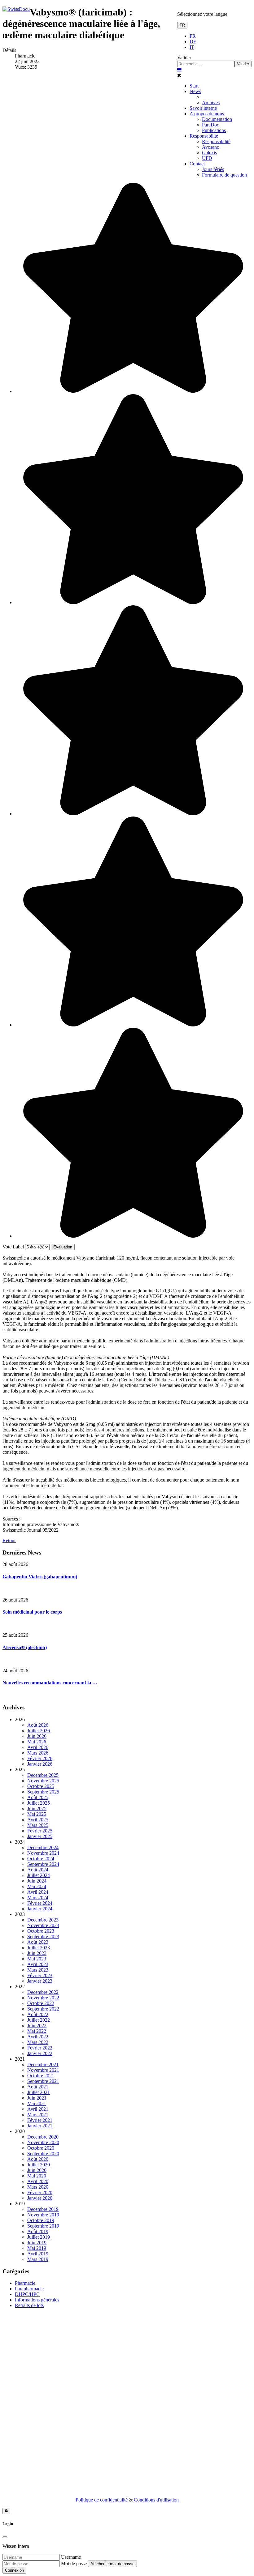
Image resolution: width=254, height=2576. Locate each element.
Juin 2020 (37, 2170)
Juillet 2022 (39, 2020)
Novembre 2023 (43, 1925)
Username (71, 2557)
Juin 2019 (37, 2243)
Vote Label (13, 1247)
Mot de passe (74, 2563)
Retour (9, 1540)
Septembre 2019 (43, 2226)
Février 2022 (40, 2048)
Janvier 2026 (40, 1764)
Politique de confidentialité (102, 2500)
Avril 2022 (38, 2037)
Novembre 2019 (43, 2215)
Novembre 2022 (43, 1998)
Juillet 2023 (39, 1948)
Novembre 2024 (43, 1853)
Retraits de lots (29, 2305)
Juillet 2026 (39, 1731)
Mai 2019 (37, 2248)
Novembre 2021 (43, 2070)
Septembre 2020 (43, 2154)
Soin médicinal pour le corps (32, 1612)
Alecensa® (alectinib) (25, 1647)
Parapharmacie (29, 2289)
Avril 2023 (38, 1964)
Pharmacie (25, 2283)
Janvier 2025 (40, 1836)
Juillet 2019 (39, 2237)
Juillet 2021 (39, 2092)
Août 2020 (38, 2159)
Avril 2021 (38, 2109)
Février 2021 (40, 2120)
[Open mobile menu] (179, 70)
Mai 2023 (37, 1959)
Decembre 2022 (43, 1992)
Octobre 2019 (41, 2220)
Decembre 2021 (43, 2064)
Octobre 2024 (41, 1859)
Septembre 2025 (43, 1792)
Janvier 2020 (40, 2198)
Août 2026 (38, 1725)
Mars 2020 (38, 2187)
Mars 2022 (38, 2042)
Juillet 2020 (39, 2165)
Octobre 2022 (41, 2003)
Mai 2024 (37, 1886)
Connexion (14, 2570)
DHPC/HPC (27, 2294)
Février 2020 (40, 2192)
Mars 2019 (38, 2259)
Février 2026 (40, 1758)
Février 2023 (40, 1975)
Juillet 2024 (39, 1875)
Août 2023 (38, 1942)
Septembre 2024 (43, 1864)
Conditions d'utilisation (156, 2500)
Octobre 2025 (41, 1786)
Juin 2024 (37, 1881)
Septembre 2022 (43, 2009)
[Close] (5, 2537)
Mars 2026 (38, 1753)
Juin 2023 (37, 1953)
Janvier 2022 (40, 2053)
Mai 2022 (37, 2031)
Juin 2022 (37, 2026)
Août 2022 (38, 2014)
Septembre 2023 (43, 1936)
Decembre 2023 (43, 1920)
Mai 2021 (37, 2103)
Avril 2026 (38, 1747)
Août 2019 (38, 2231)
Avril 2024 (38, 1892)
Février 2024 (40, 1903)
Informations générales (37, 2300)
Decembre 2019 (43, 2209)
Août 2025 (38, 1797)
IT (192, 47)
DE (193, 42)
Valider (184, 58)
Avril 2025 (38, 1820)
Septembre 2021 (43, 2081)
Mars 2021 (38, 2115)
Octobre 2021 (41, 2076)
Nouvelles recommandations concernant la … (50, 1683)
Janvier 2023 (40, 1981)
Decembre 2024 (43, 1847)
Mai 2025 (37, 1814)
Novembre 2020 (43, 2142)
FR (182, 25)
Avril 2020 (38, 2181)
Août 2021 (38, 2087)
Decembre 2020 (43, 2137)
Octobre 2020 (41, 2148)
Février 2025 (40, 1831)
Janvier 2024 (40, 1909)
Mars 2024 (38, 1898)
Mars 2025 (38, 1825)
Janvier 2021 (40, 2126)
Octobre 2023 (41, 1931)
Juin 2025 (37, 1808)
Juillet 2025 (39, 1803)
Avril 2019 (38, 2254)
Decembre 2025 (43, 1775)
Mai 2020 (37, 2176)
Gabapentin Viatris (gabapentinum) (40, 1577)
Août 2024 (38, 1870)
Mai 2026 (37, 1742)
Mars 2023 (38, 1970)
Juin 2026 (37, 1736)
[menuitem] (194, 86)
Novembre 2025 (43, 1781)
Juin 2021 (37, 2098)
